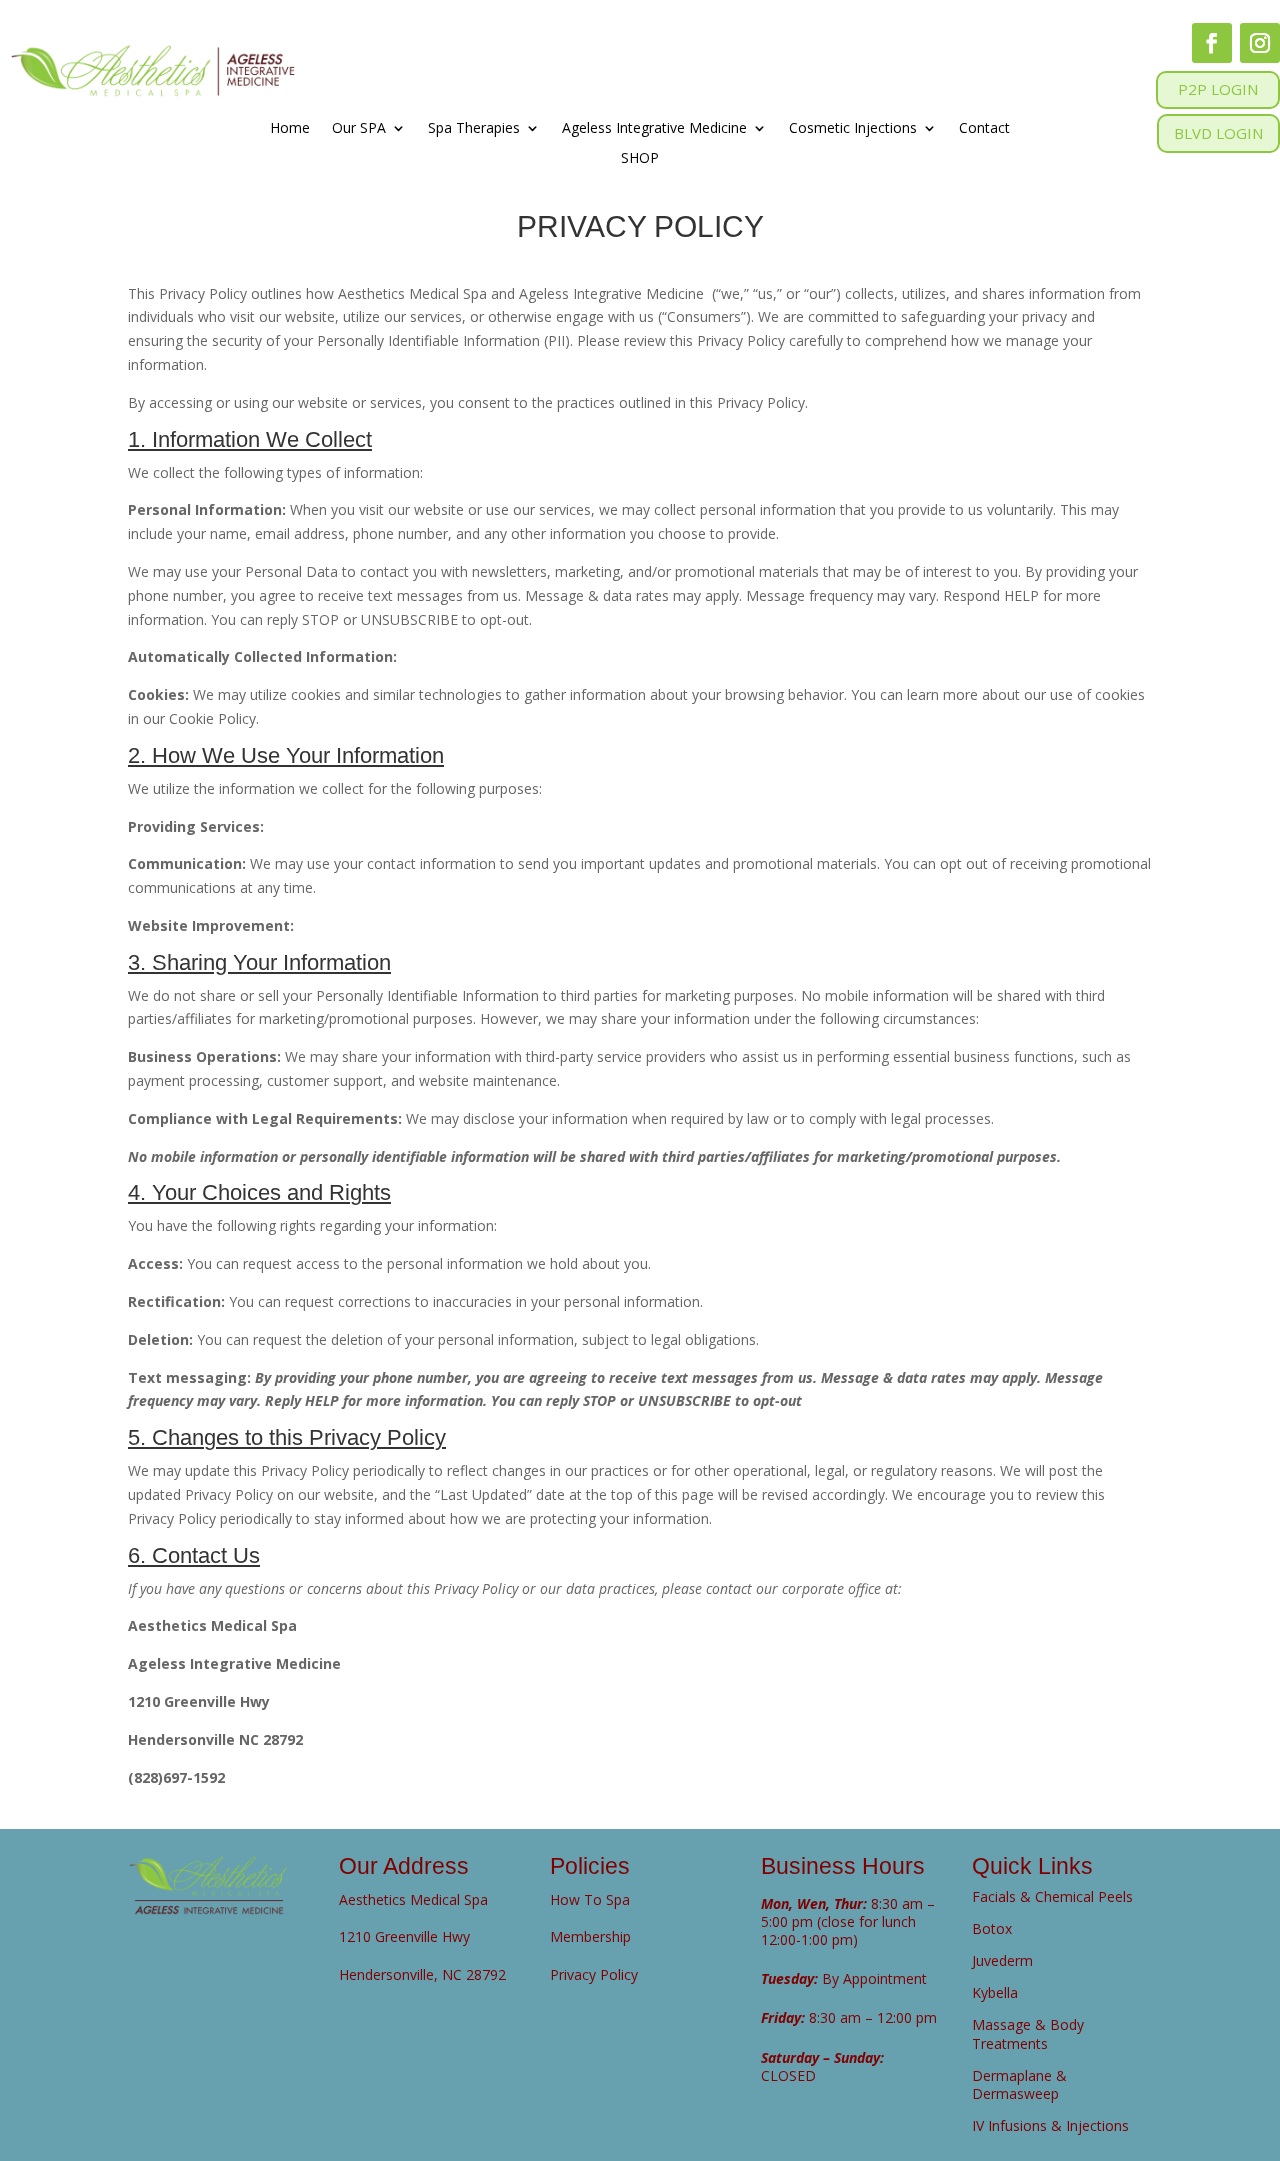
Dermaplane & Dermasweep (1019, 2084)
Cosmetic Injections (853, 129)
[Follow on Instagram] (1260, 43)
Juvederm (1002, 1960)
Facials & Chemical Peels (1052, 1896)
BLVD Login (1218, 133)
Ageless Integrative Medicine (654, 129)
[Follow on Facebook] (1212, 43)
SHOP (640, 159)
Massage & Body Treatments (1028, 2033)
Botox (992, 1928)
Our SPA (359, 129)
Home (290, 129)
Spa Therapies (474, 129)
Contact (984, 129)
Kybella (995, 1992)
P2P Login (1218, 89)
